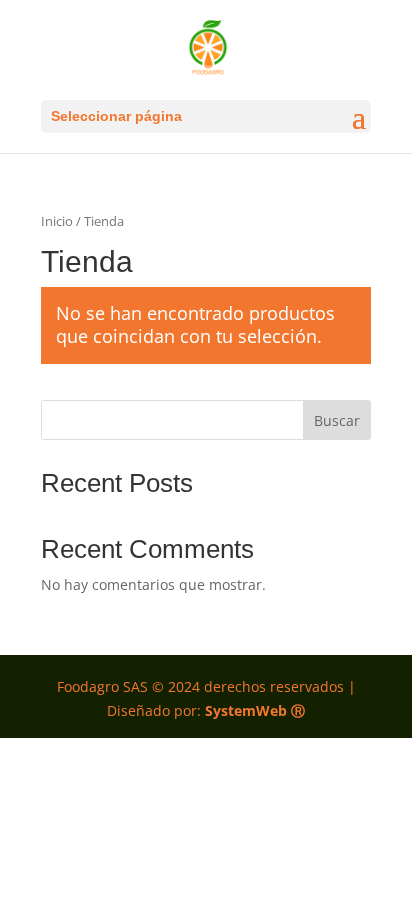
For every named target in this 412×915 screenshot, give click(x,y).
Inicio (57, 221)
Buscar (337, 420)
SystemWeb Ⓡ (255, 710)
